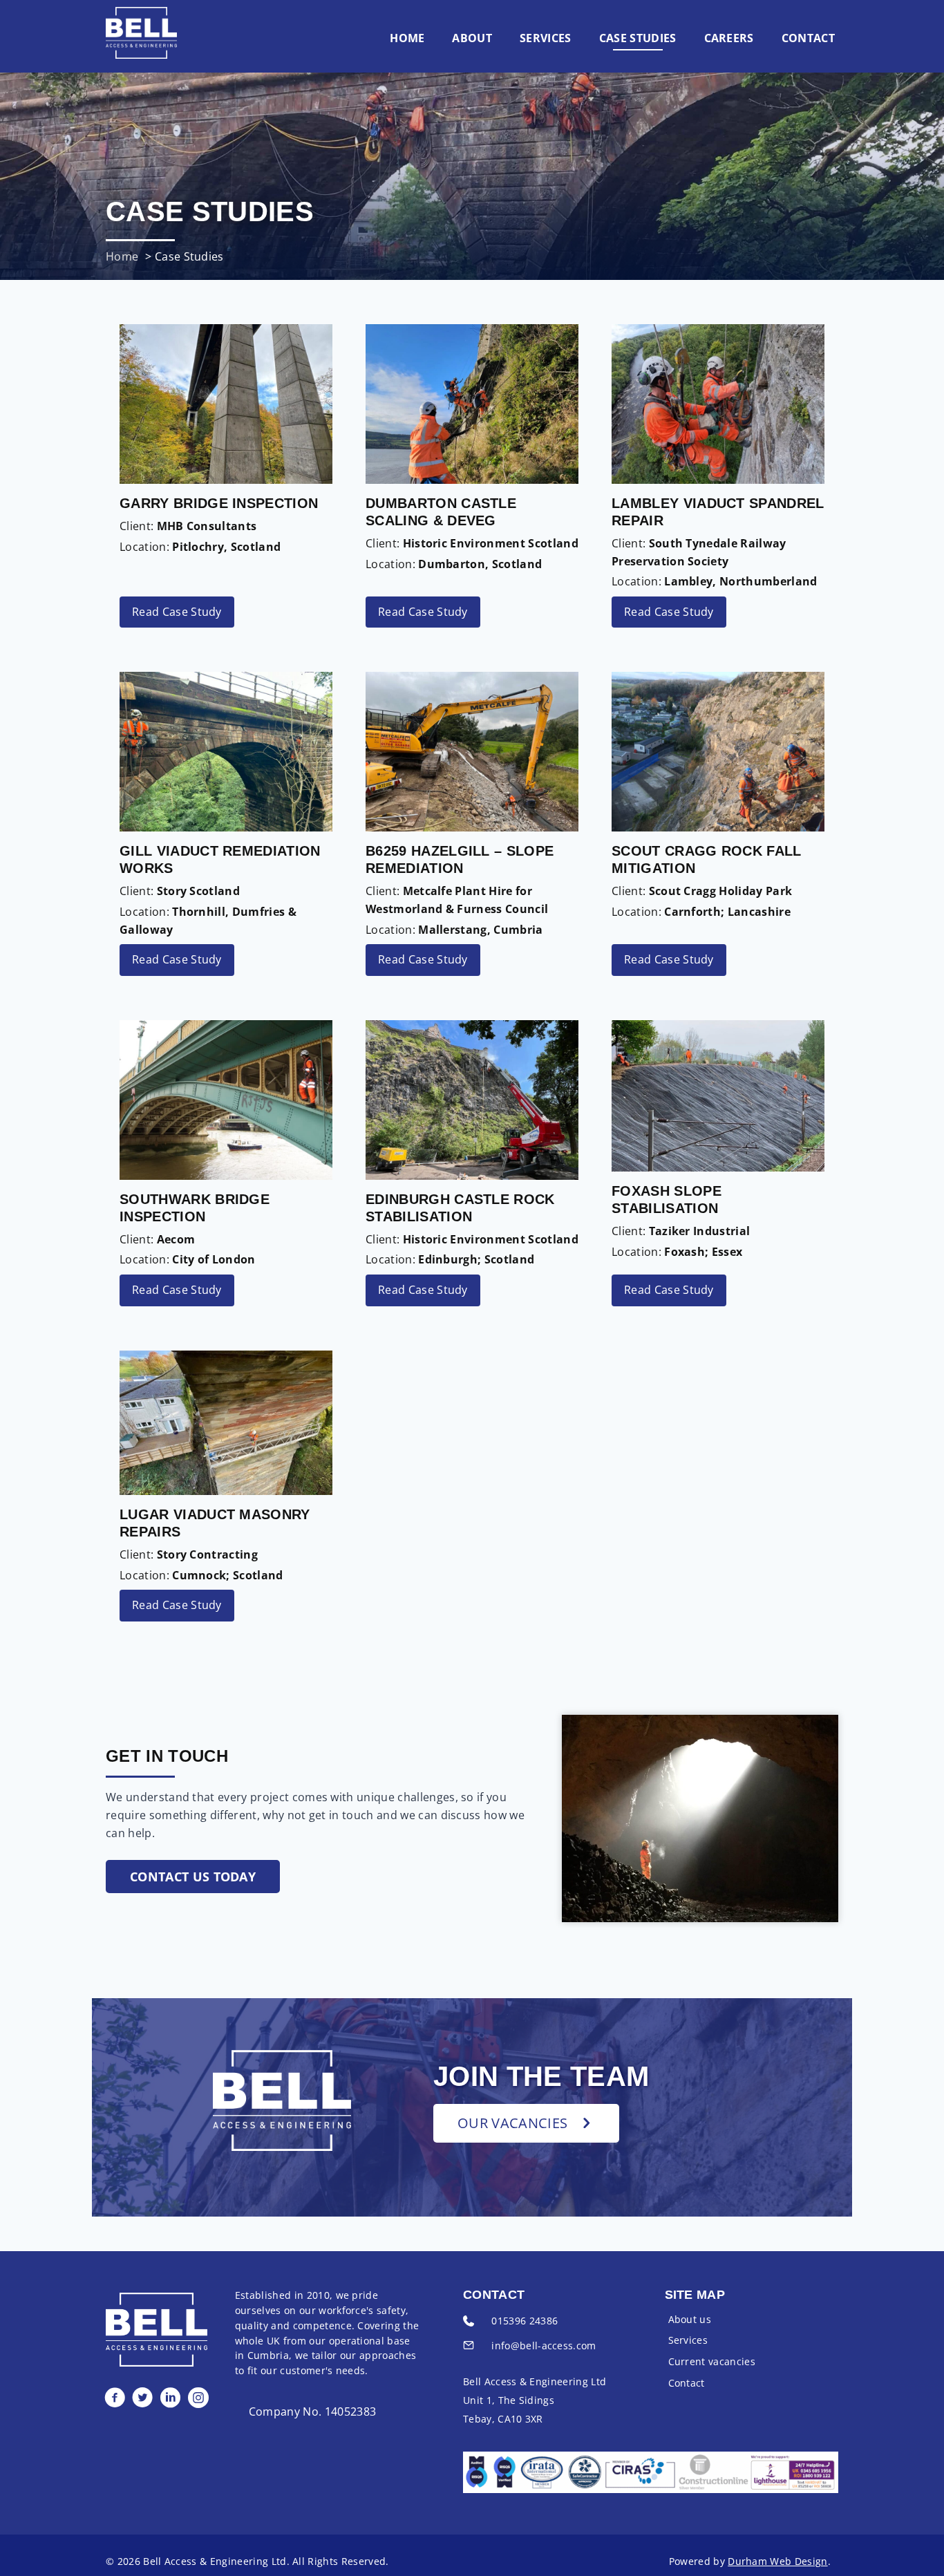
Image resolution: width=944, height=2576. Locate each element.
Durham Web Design (777, 2561)
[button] (193, 1877)
